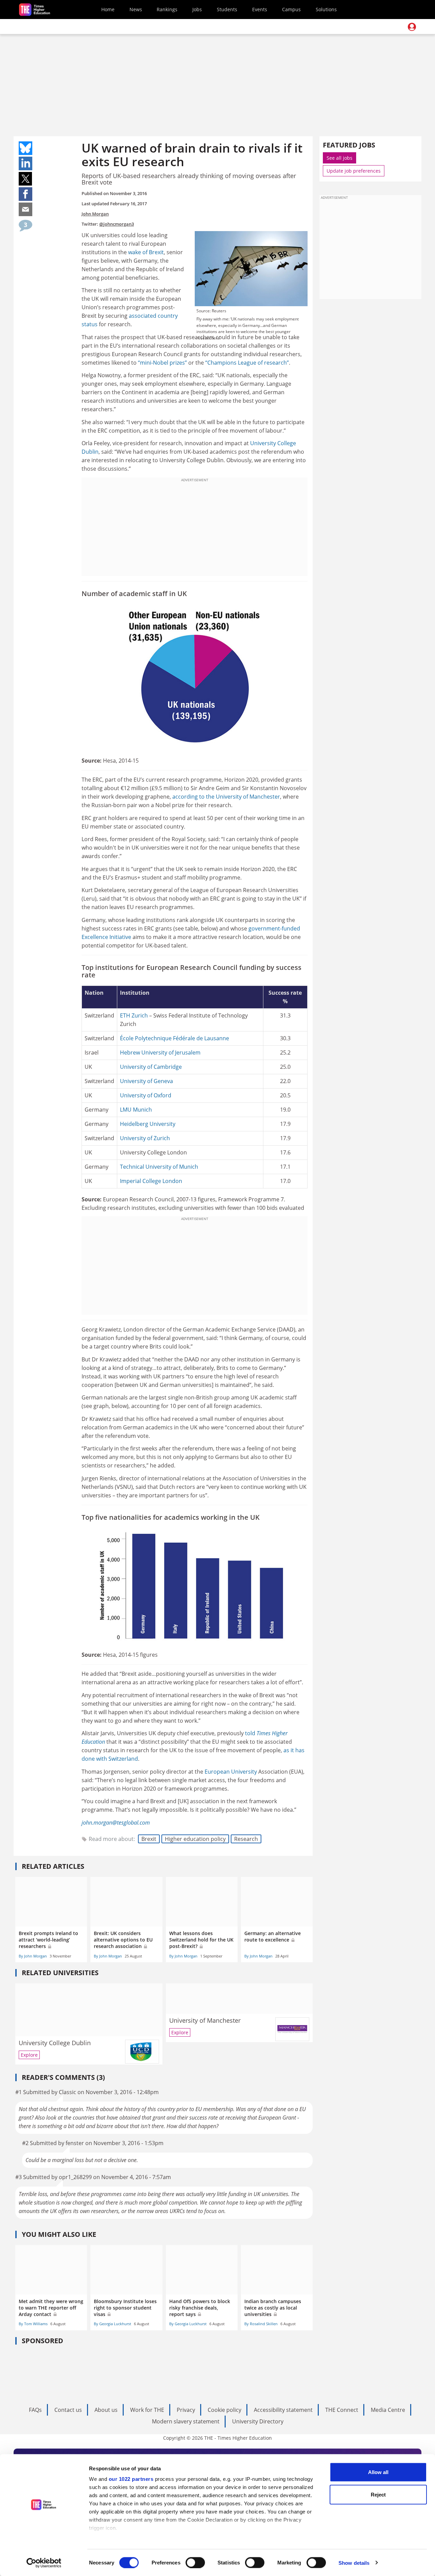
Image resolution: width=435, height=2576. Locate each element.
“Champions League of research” (247, 363)
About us (106, 2410)
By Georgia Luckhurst (112, 2324)
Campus (291, 9)
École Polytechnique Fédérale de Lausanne (175, 1038)
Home (108, 9)
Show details (354, 2563)
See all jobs (340, 158)
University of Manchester (248, 797)
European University (231, 1772)
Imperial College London (151, 1181)
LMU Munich (136, 1110)
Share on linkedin (25, 163)
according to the (194, 797)
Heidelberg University (148, 1124)
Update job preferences (354, 171)
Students (227, 9)
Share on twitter (25, 179)
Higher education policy (195, 1839)
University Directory (258, 2421)
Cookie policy (224, 2410)
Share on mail (25, 209)
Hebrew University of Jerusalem (160, 1052)
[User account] (412, 27)
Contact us (68, 2410)
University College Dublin (55, 2043)
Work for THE (147, 2410)
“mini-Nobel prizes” (162, 363)
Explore (29, 2055)
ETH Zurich (134, 1015)
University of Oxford (146, 1095)
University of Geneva (146, 1081)
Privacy (186, 2410)
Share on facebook (25, 194)
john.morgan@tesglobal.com (116, 1823)
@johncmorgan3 (117, 224)
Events (260, 9)
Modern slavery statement (186, 2421)
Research (246, 1839)
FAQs (35, 2410)
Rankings (167, 9)
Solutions (326, 9)
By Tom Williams (33, 2324)
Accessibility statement (283, 2410)
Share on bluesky (25, 148)
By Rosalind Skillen (261, 2324)
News (136, 9)
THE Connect (342, 2410)
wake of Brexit (146, 252)
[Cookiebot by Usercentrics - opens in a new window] (44, 2563)
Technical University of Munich (159, 1167)
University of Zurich (145, 1138)
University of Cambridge (151, 1067)
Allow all (378, 2472)
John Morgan (95, 214)
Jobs (197, 9)
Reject (378, 2494)
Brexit (149, 1839)
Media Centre (388, 2410)
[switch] (195, 2562)
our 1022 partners (131, 2479)
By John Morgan (33, 1956)
